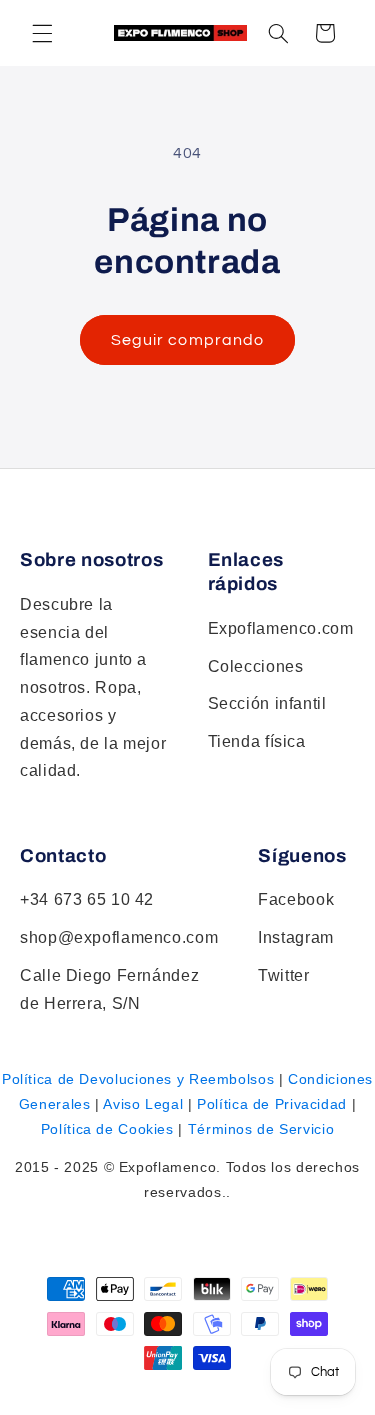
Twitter (283, 975)
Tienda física (257, 741)
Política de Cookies (107, 1129)
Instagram (296, 937)
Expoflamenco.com (281, 628)
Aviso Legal (143, 1104)
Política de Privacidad (272, 1104)
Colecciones (256, 666)
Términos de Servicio (261, 1129)
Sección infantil (267, 703)
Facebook (296, 899)
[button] (278, 33)
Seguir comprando (187, 340)
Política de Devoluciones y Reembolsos (138, 1079)
